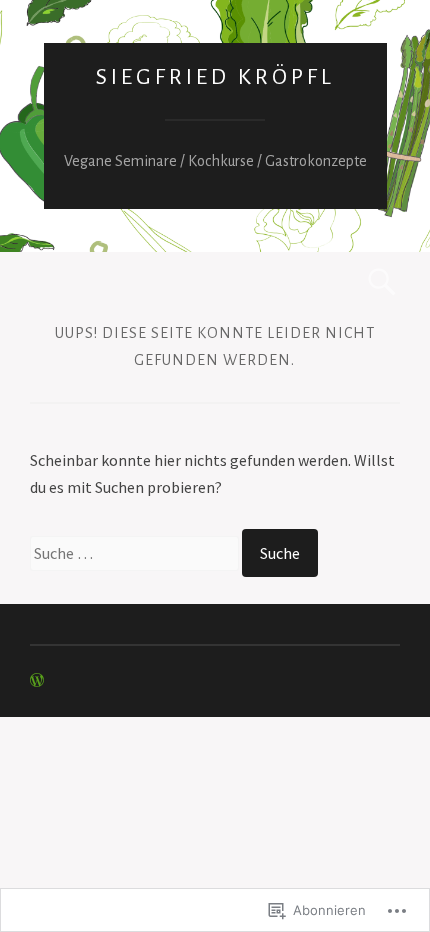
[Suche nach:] (136, 553)
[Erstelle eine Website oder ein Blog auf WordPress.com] (37, 681)
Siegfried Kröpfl (215, 77)
